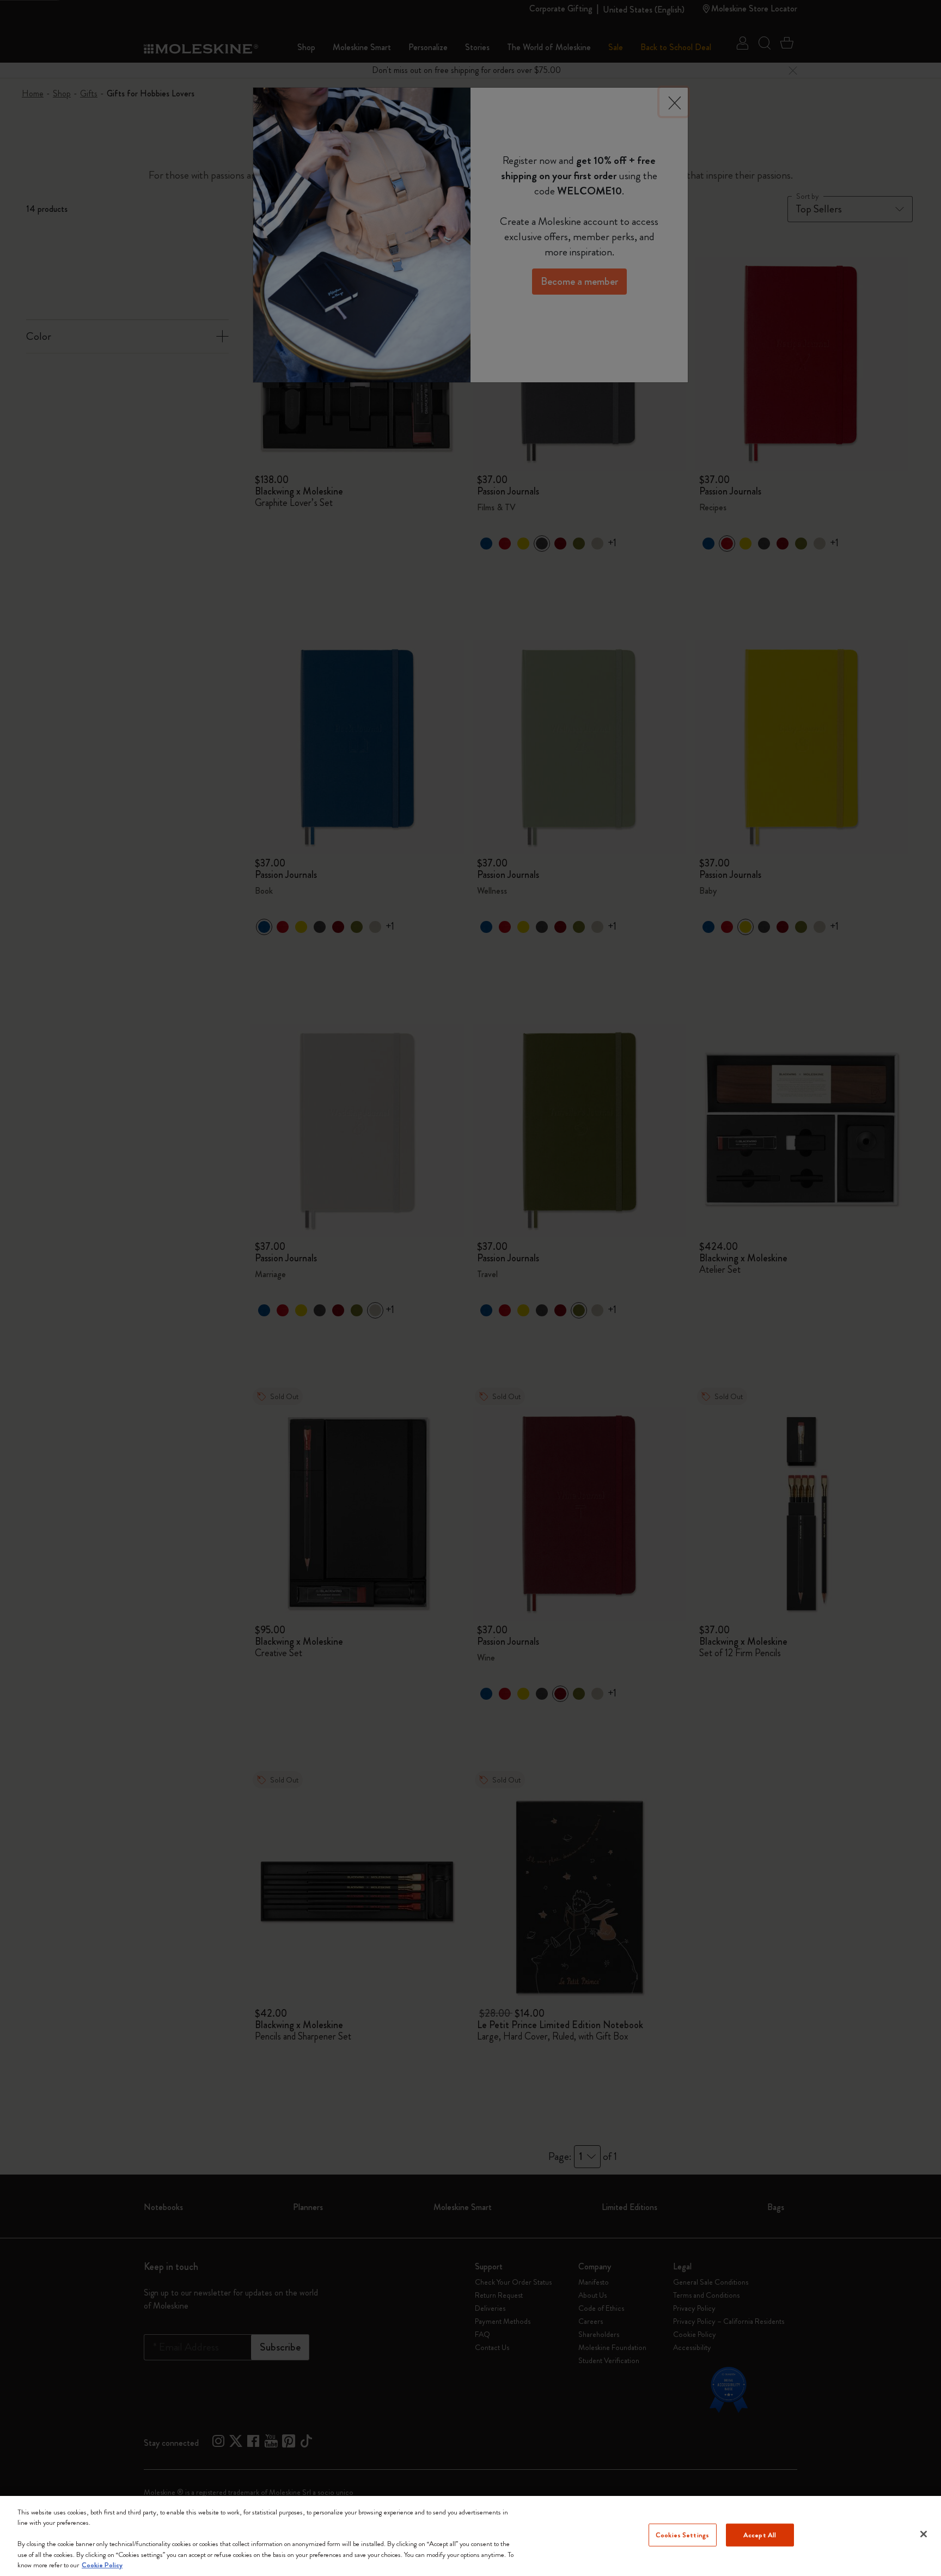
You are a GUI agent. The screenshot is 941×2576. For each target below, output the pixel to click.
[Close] (924, 2534)
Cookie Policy (102, 2565)
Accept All (760, 2535)
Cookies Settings (682, 2535)
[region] (471, 2536)
